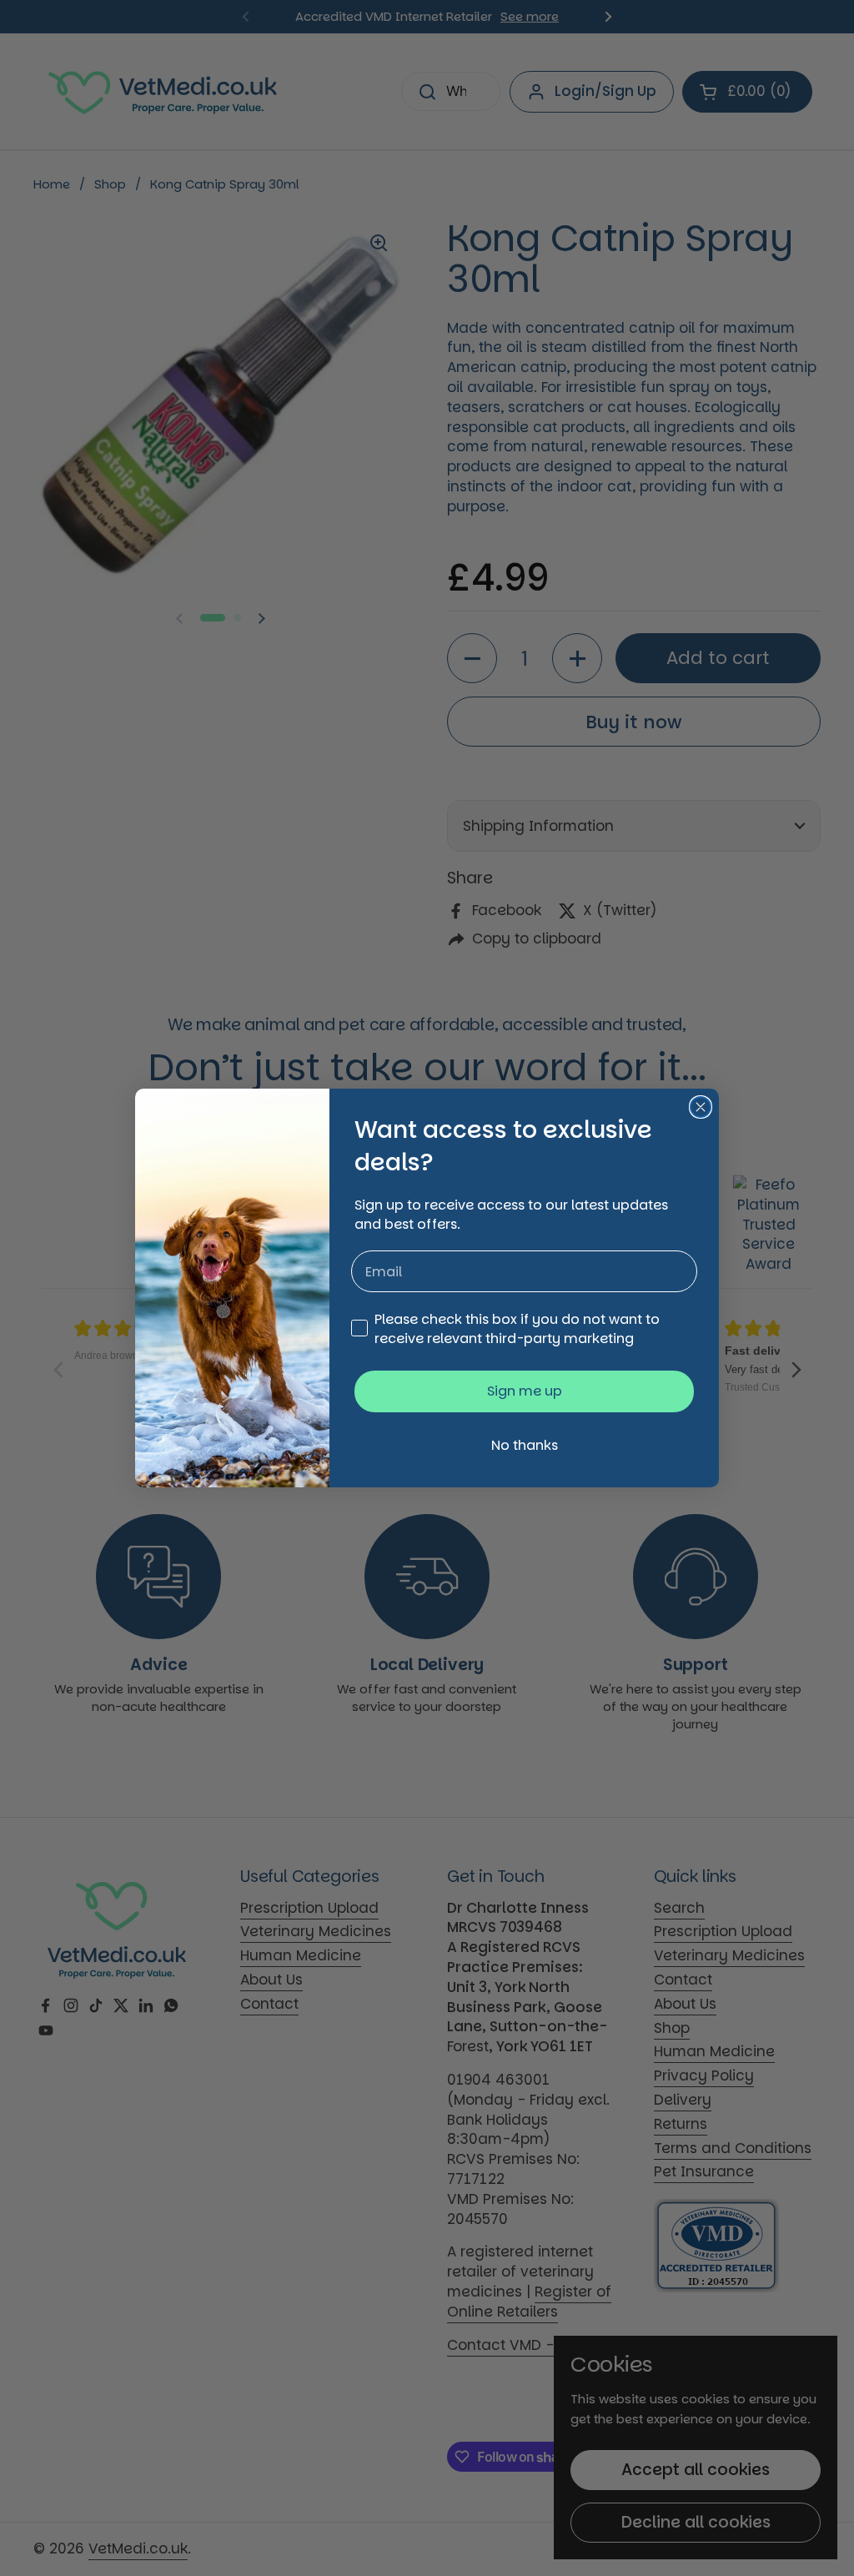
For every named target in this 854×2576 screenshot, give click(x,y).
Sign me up (525, 1391)
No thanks (525, 1445)
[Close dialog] (701, 1107)
